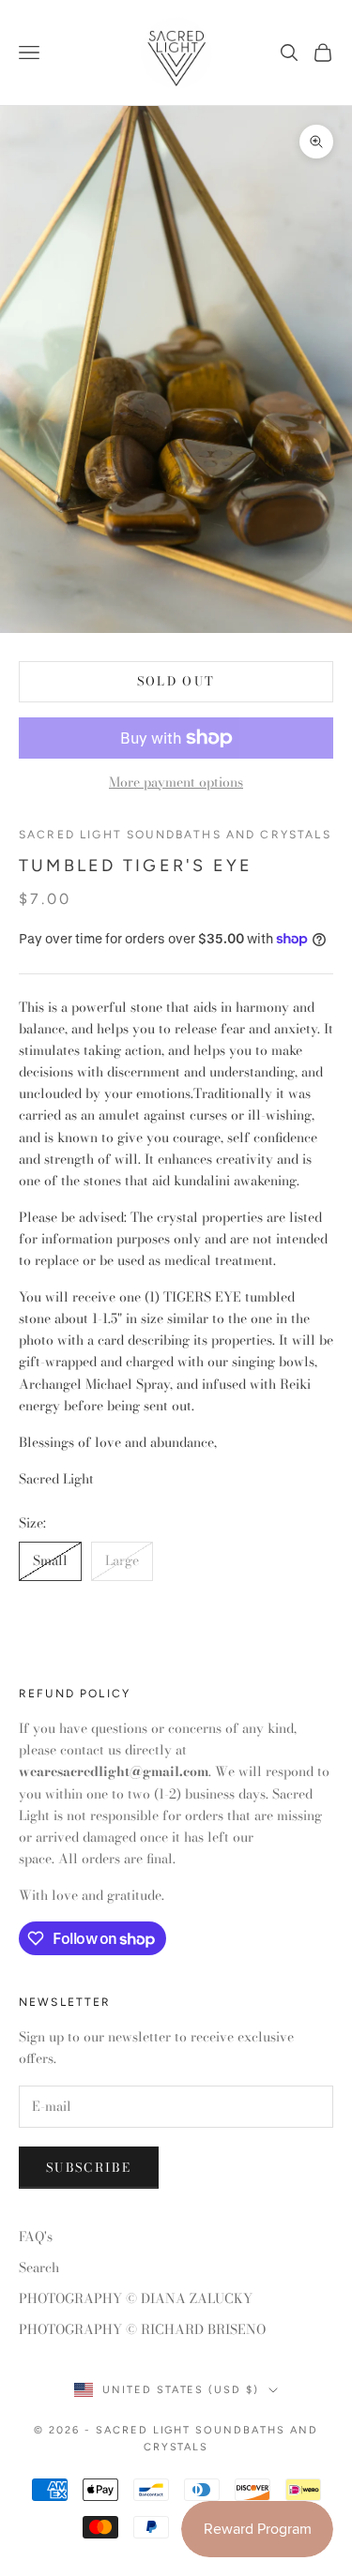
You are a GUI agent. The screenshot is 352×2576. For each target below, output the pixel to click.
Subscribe (89, 2167)
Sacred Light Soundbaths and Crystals (175, 835)
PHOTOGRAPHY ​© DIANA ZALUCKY (136, 2298)
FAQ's (36, 2237)
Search (39, 2267)
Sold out (176, 681)
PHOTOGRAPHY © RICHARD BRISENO (142, 2329)
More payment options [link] (176, 782)
